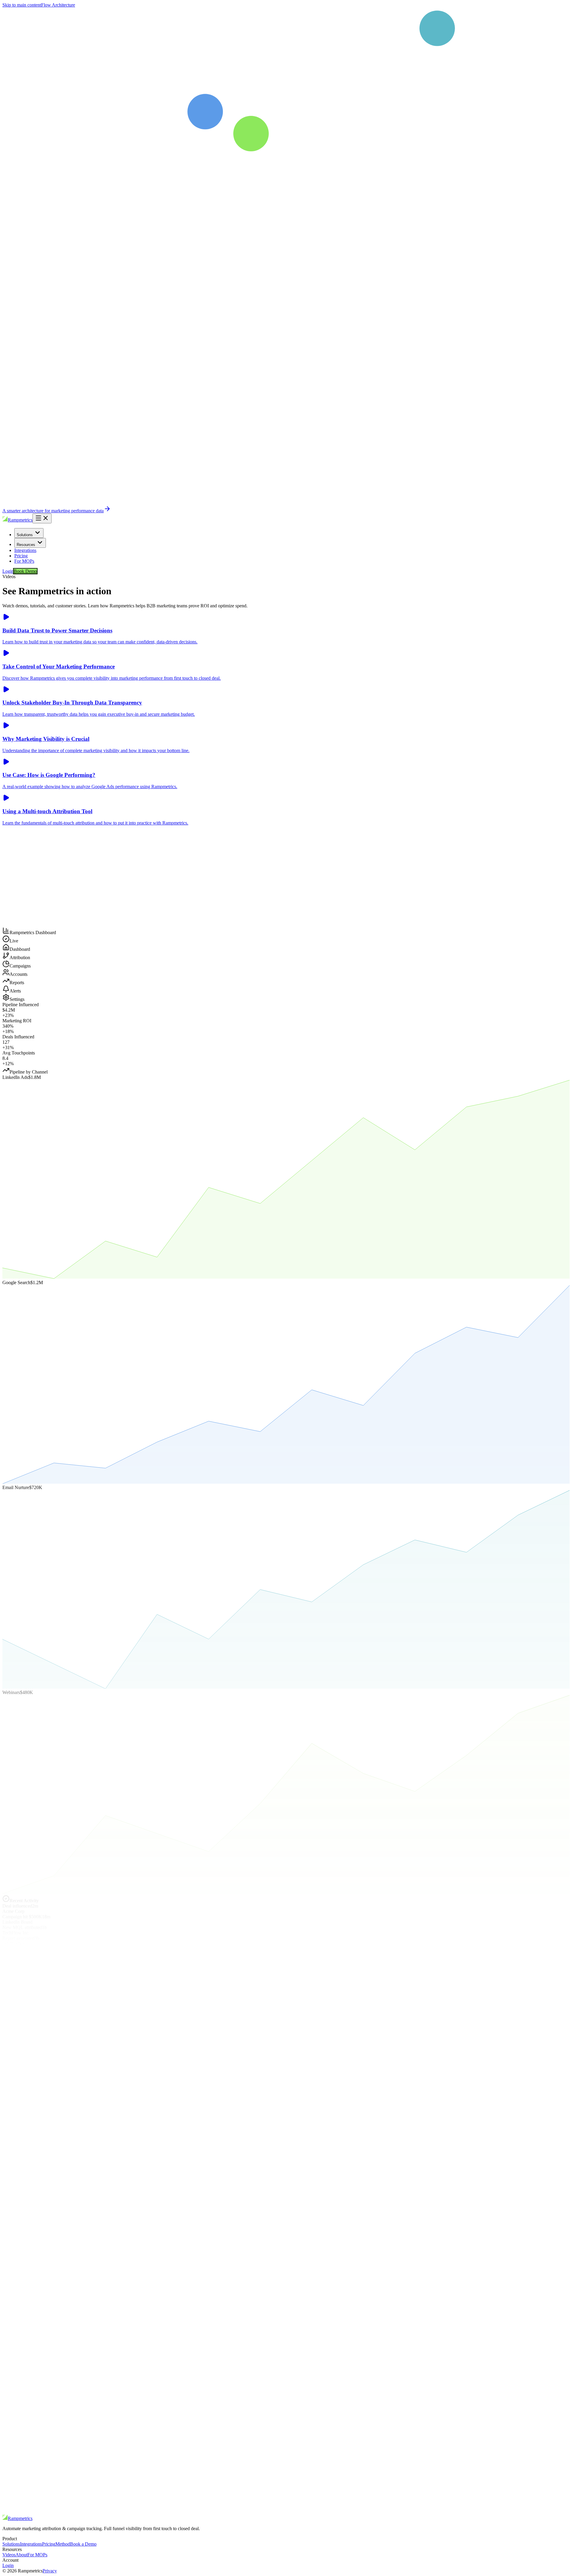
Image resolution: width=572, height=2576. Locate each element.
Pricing (21, 556)
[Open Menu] (42, 518)
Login (8, 571)
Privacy (50, 2571)
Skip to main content (22, 5)
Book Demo (25, 571)
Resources (26, 545)
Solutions (25, 535)
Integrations (25, 550)
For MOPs (24, 561)
